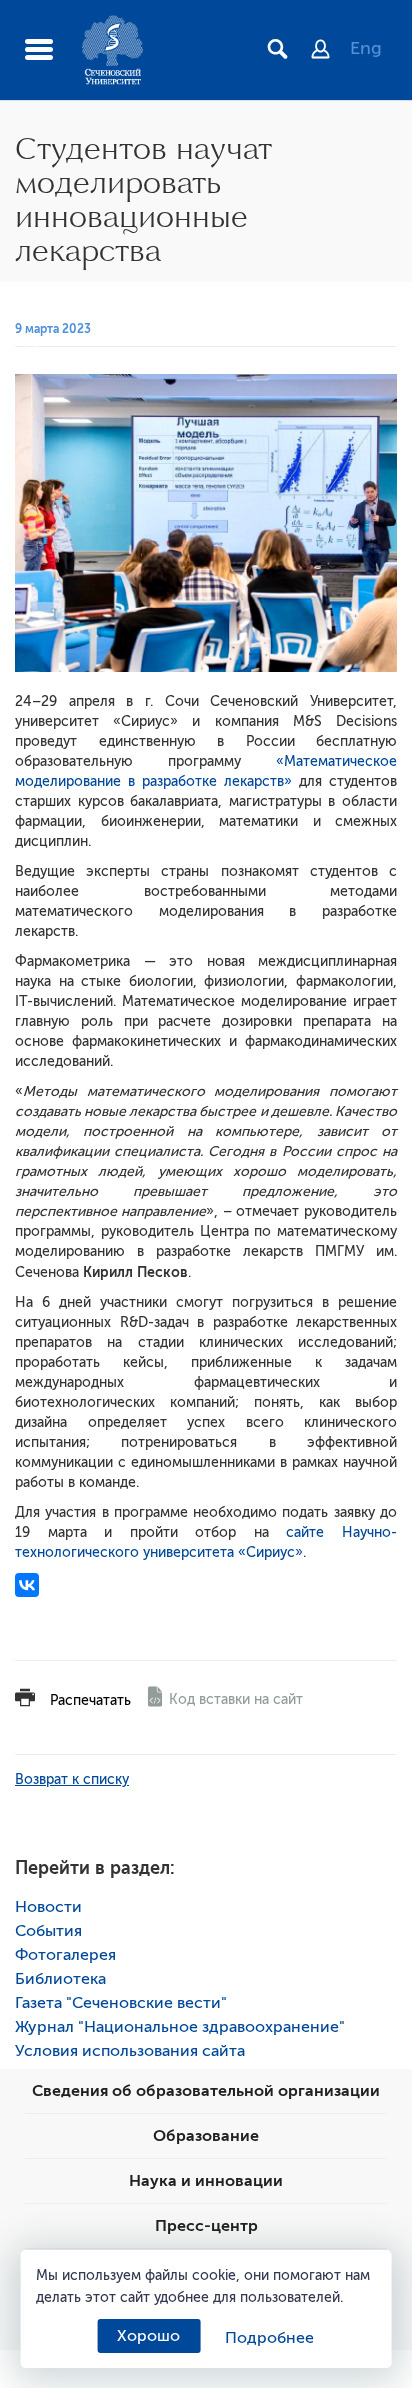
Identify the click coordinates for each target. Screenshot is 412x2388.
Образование (206, 2136)
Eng (366, 48)
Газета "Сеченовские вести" (121, 2003)
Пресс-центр (206, 2226)
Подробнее (269, 2338)
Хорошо (148, 2336)
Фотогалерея (65, 1955)
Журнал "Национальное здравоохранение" (180, 2027)
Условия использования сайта (130, 2051)
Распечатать (90, 1700)
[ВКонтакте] (27, 1585)
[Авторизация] (330, 51)
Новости (48, 1907)
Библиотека (60, 1979)
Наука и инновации (206, 2181)
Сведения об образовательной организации (206, 2091)
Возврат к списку (72, 1779)
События (48, 1931)
